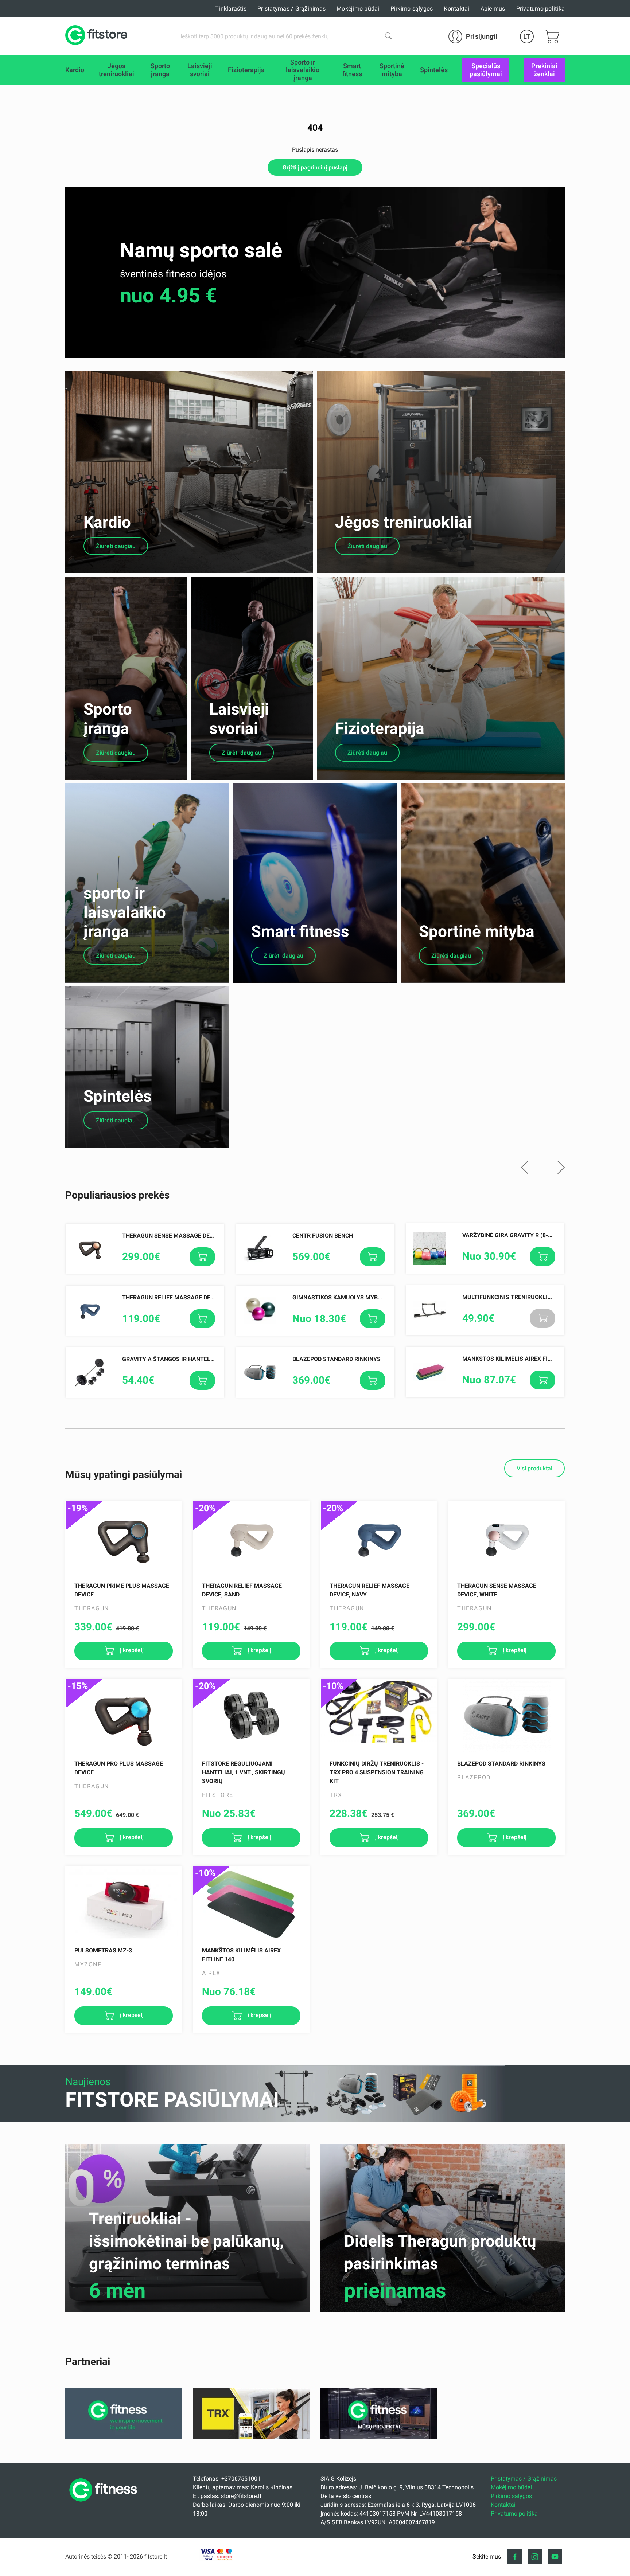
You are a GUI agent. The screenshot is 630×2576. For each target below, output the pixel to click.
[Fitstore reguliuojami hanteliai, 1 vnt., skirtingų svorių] (251, 1716)
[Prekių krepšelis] (552, 36)
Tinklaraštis (231, 9)
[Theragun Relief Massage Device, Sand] (251, 1538)
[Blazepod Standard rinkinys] (506, 1716)
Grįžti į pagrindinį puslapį (315, 167)
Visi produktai (534, 1468)
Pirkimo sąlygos (412, 9)
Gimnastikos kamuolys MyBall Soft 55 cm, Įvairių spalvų (380, 1297)
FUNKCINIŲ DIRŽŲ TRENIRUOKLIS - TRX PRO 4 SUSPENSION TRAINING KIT (377, 1772)
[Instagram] (535, 2557)
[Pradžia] (105, 2504)
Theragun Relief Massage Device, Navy (181, 1297)
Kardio (107, 522)
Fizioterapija (380, 728)
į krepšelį (131, 1651)
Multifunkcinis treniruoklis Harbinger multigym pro (546, 1297)
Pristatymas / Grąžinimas (291, 9)
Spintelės (118, 1096)
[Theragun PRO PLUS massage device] (124, 1716)
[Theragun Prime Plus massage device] (124, 1538)
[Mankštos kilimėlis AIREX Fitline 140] (251, 1903)
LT (527, 36)
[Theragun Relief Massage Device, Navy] (379, 1538)
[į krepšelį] (202, 1257)
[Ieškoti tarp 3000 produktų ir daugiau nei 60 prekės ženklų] (388, 36)
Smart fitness (300, 931)
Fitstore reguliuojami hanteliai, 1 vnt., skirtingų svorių (244, 1772)
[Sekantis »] (561, 1168)
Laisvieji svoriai (239, 719)
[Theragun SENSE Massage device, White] (506, 1538)
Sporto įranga (108, 719)
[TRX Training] (251, 2437)
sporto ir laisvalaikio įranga (125, 912)
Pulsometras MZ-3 (103, 1950)
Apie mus (493, 9)
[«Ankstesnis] (525, 1168)
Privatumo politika (541, 9)
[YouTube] (555, 2557)
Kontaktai (456, 9)
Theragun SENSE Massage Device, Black (183, 1236)
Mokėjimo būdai (358, 9)
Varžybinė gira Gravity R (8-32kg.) (514, 1235)
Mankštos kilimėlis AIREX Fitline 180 (519, 1359)
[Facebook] (515, 2557)
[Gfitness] (124, 2437)
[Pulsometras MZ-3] (124, 1903)
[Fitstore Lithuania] (96, 36)
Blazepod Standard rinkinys (337, 1359)
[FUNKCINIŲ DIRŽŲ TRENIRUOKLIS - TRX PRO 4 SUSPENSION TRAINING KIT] (379, 1716)
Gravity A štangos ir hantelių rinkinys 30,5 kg (194, 1359)
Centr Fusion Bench (323, 1236)
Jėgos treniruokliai (403, 522)
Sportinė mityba (477, 931)
